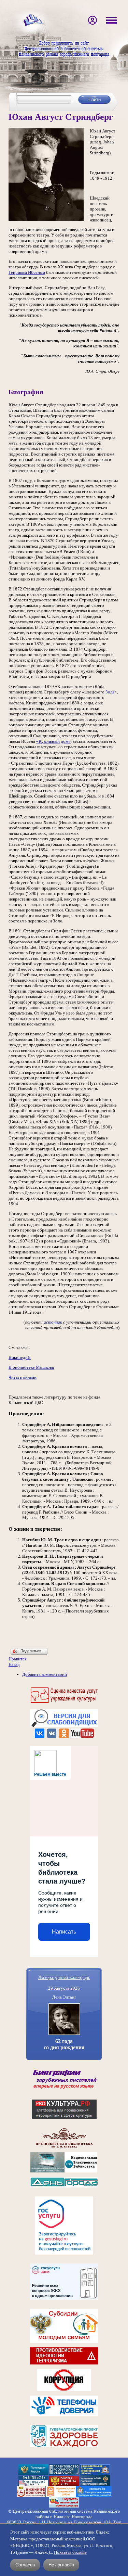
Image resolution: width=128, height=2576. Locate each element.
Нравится (18, 1659)
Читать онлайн (23, 1377)
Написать (64, 1932)
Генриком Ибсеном (27, 272)
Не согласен (61, 2565)
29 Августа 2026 (64, 1988)
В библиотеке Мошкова (31, 1367)
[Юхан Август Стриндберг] (46, 219)
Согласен (25, 2565)
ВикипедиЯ (20, 1357)
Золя (110, 692)
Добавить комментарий (45, 1674)
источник (53, 1322)
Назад (14, 1664)
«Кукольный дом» (53, 741)
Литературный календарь (64, 1977)
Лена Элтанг (64, 1997)
